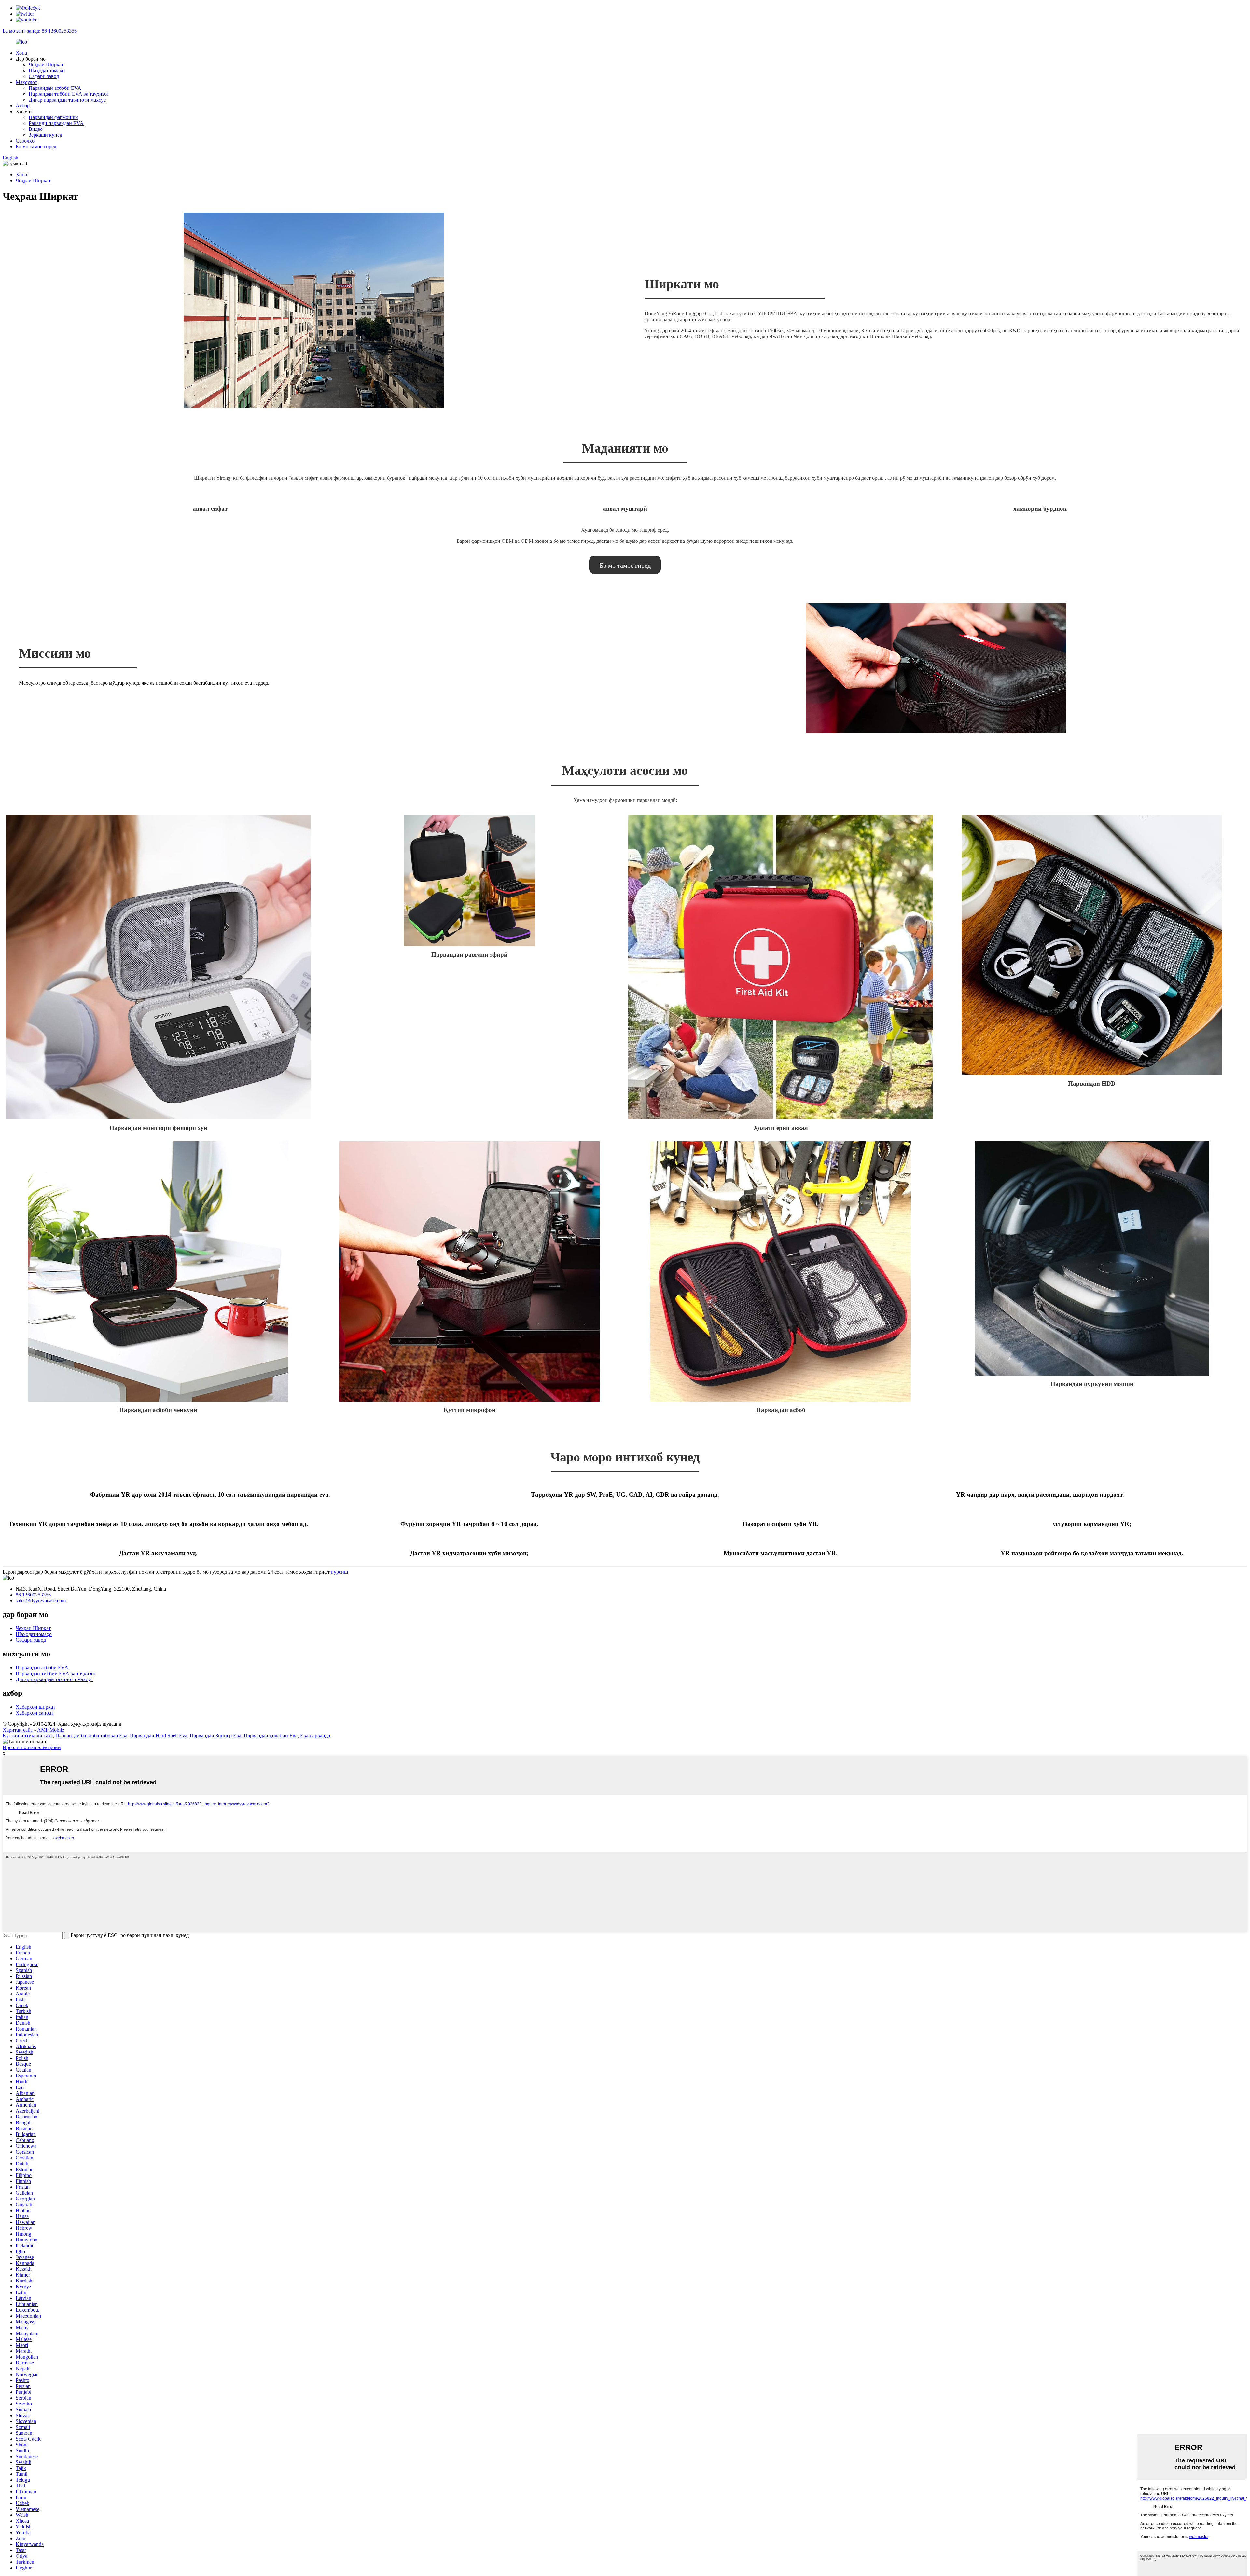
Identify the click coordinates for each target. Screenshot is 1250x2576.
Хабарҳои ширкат (35, 1707)
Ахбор (23, 106)
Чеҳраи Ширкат (46, 65)
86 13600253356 (33, 1595)
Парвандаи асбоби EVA (55, 88)
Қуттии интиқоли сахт (28, 1736)
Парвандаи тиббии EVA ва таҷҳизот (69, 94)
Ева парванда (315, 1736)
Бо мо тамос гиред (36, 147)
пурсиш (339, 1572)
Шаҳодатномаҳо (47, 70)
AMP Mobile (51, 1730)
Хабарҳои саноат (35, 1713)
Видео (36, 129)
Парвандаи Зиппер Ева (215, 1736)
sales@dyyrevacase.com (41, 1601)
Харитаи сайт (18, 1730)
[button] (625, 565)
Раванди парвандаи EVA (56, 123)
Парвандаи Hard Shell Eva (159, 1736)
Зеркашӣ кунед (45, 135)
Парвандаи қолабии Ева (271, 1736)
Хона (21, 53)
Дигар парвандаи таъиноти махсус (67, 100)
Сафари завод (44, 76)
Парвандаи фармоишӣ (53, 117)
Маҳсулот (26, 82)
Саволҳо (25, 141)
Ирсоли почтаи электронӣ (32, 1747)
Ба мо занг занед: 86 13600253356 (40, 31)
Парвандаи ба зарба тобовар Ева (91, 1736)
